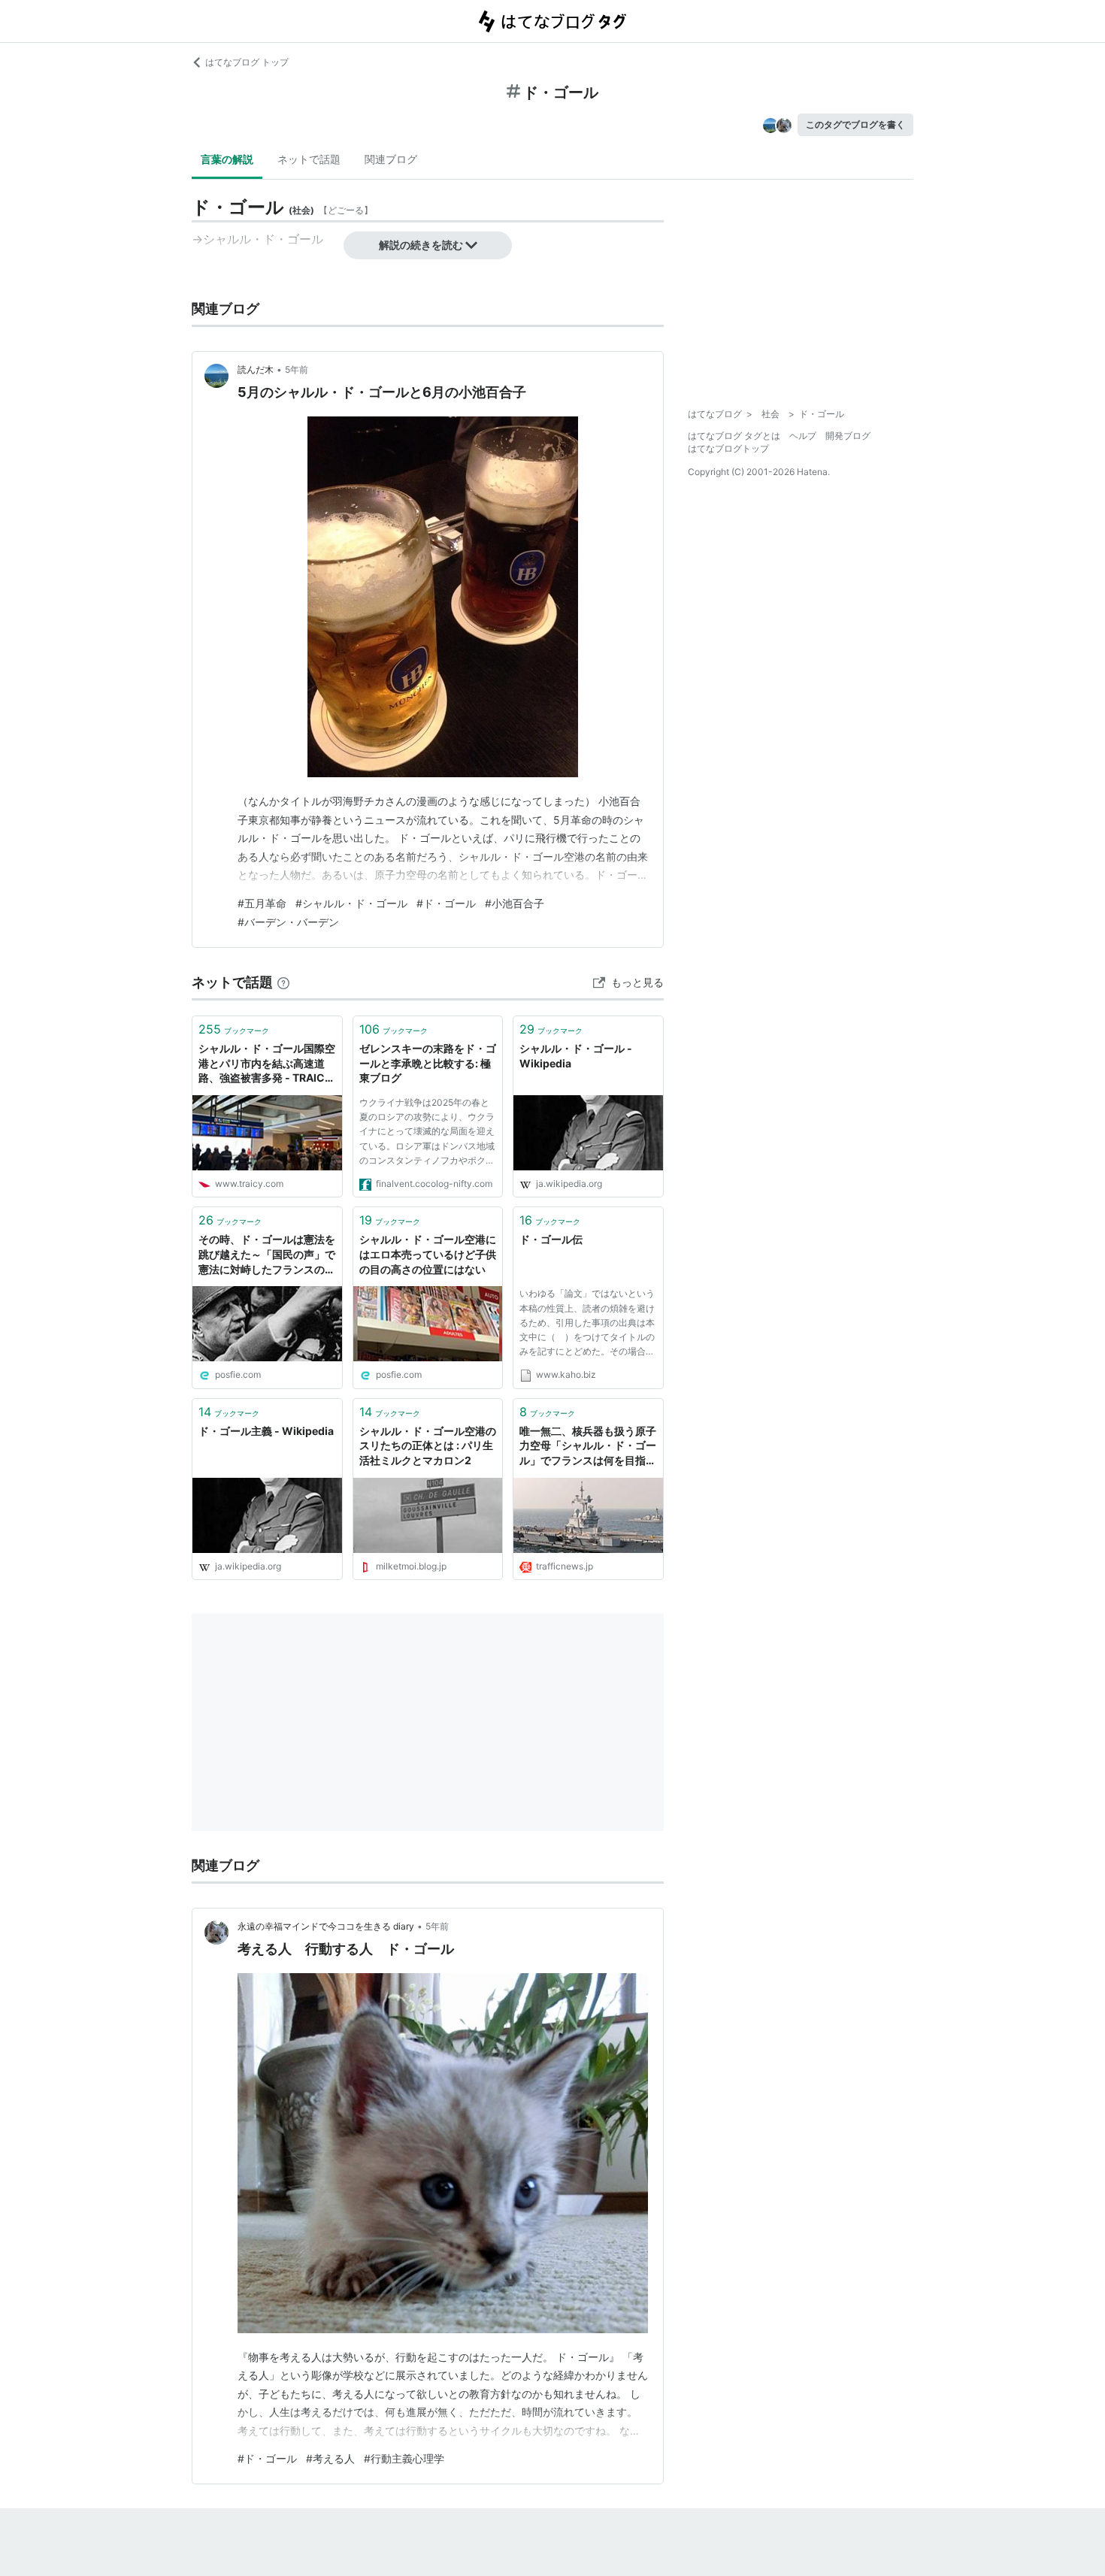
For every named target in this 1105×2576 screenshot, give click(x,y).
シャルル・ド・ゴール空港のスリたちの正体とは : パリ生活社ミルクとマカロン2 (428, 1445)
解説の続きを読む (421, 245)
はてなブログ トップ (247, 62)
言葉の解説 (227, 159)
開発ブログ (848, 436)
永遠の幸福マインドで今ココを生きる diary (326, 1926)
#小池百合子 (515, 903)
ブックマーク (234, 1029)
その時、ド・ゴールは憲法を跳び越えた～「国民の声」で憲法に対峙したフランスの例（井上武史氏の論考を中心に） (267, 1255)
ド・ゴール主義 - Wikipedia (266, 1431)
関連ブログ (391, 159)
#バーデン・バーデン (288, 922)
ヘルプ (803, 436)
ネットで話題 (309, 159)
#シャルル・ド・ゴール (351, 903)
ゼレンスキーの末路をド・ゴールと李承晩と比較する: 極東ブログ (428, 1063)
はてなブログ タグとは (734, 436)
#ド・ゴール (446, 903)
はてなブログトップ (728, 448)
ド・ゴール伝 (551, 1239)
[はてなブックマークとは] (283, 982)
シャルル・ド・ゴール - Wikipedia (576, 1056)
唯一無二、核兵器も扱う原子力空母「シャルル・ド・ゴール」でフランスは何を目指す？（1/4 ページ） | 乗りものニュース (588, 1447)
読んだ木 (256, 369)
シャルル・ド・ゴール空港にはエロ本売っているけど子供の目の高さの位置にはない (428, 1254)
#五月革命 (262, 903)
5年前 (297, 369)
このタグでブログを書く (855, 124)
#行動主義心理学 (404, 2458)
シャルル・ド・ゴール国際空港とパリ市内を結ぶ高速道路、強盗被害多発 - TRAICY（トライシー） (267, 1064)
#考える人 (330, 2458)
